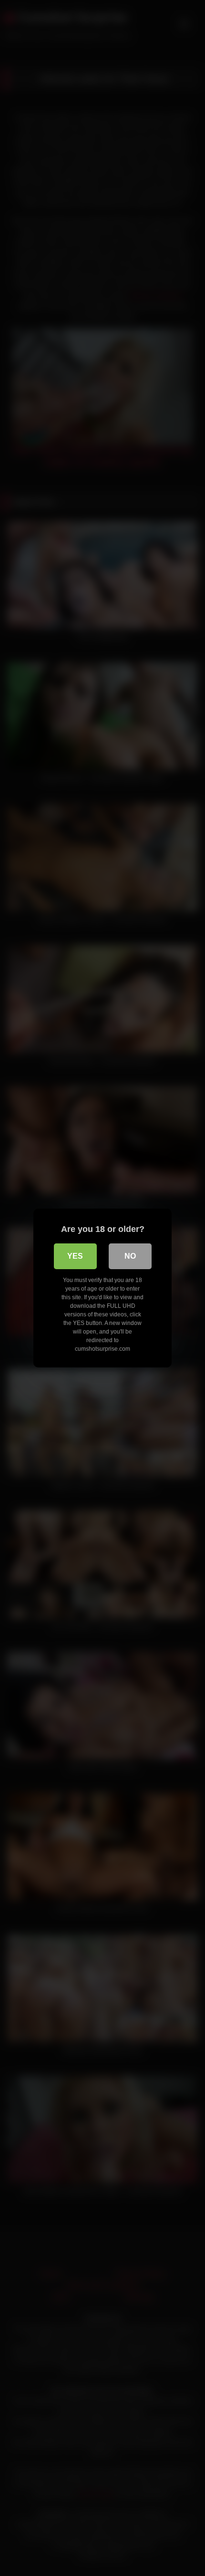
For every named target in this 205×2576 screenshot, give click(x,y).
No (130, 1256)
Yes (75, 1256)
